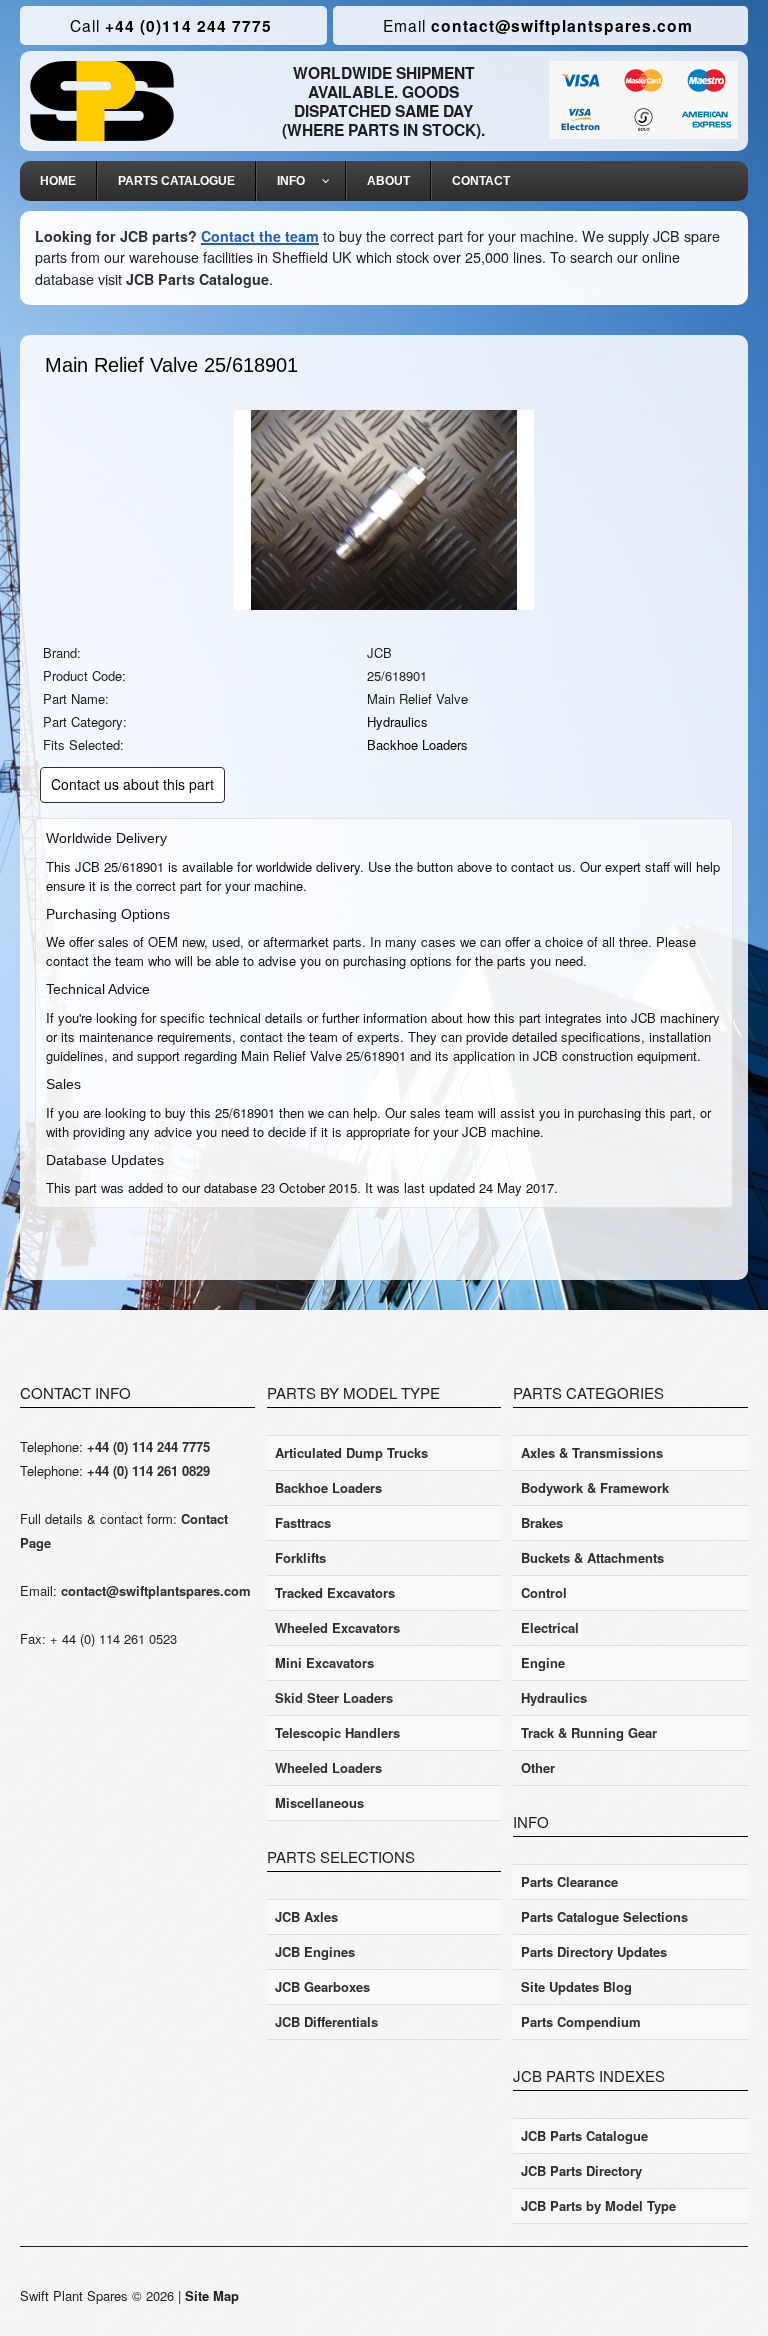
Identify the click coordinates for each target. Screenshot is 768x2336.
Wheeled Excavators (337, 1627)
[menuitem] (58, 181)
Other (538, 1767)
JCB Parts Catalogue (197, 279)
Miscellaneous (319, 1802)
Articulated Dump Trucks (351, 1452)
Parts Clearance (569, 1881)
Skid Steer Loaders (334, 1697)
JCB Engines (315, 1951)
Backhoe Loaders (417, 744)
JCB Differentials (326, 2021)
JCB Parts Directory (581, 2170)
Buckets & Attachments (592, 1557)
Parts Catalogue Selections (604, 1916)
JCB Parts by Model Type (598, 2205)
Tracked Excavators (335, 1592)
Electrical (550, 1627)
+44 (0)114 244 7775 (171, 25)
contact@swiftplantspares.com (538, 25)
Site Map (212, 2295)
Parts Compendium (581, 2021)
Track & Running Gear (589, 1732)
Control (544, 1592)
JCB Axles (306, 1916)
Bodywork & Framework (595, 1487)
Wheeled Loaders (328, 1767)
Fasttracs (303, 1522)
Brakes (542, 1522)
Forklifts (300, 1557)
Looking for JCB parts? (116, 236)
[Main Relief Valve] (384, 508)
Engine (543, 1662)
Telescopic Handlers (337, 1732)
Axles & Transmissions (592, 1452)
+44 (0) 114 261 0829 (148, 1470)
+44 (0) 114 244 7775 (148, 1446)
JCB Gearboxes (322, 1986)
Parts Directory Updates (594, 1951)
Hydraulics (397, 721)
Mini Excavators (324, 1662)
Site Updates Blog (576, 1986)
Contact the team (260, 236)
